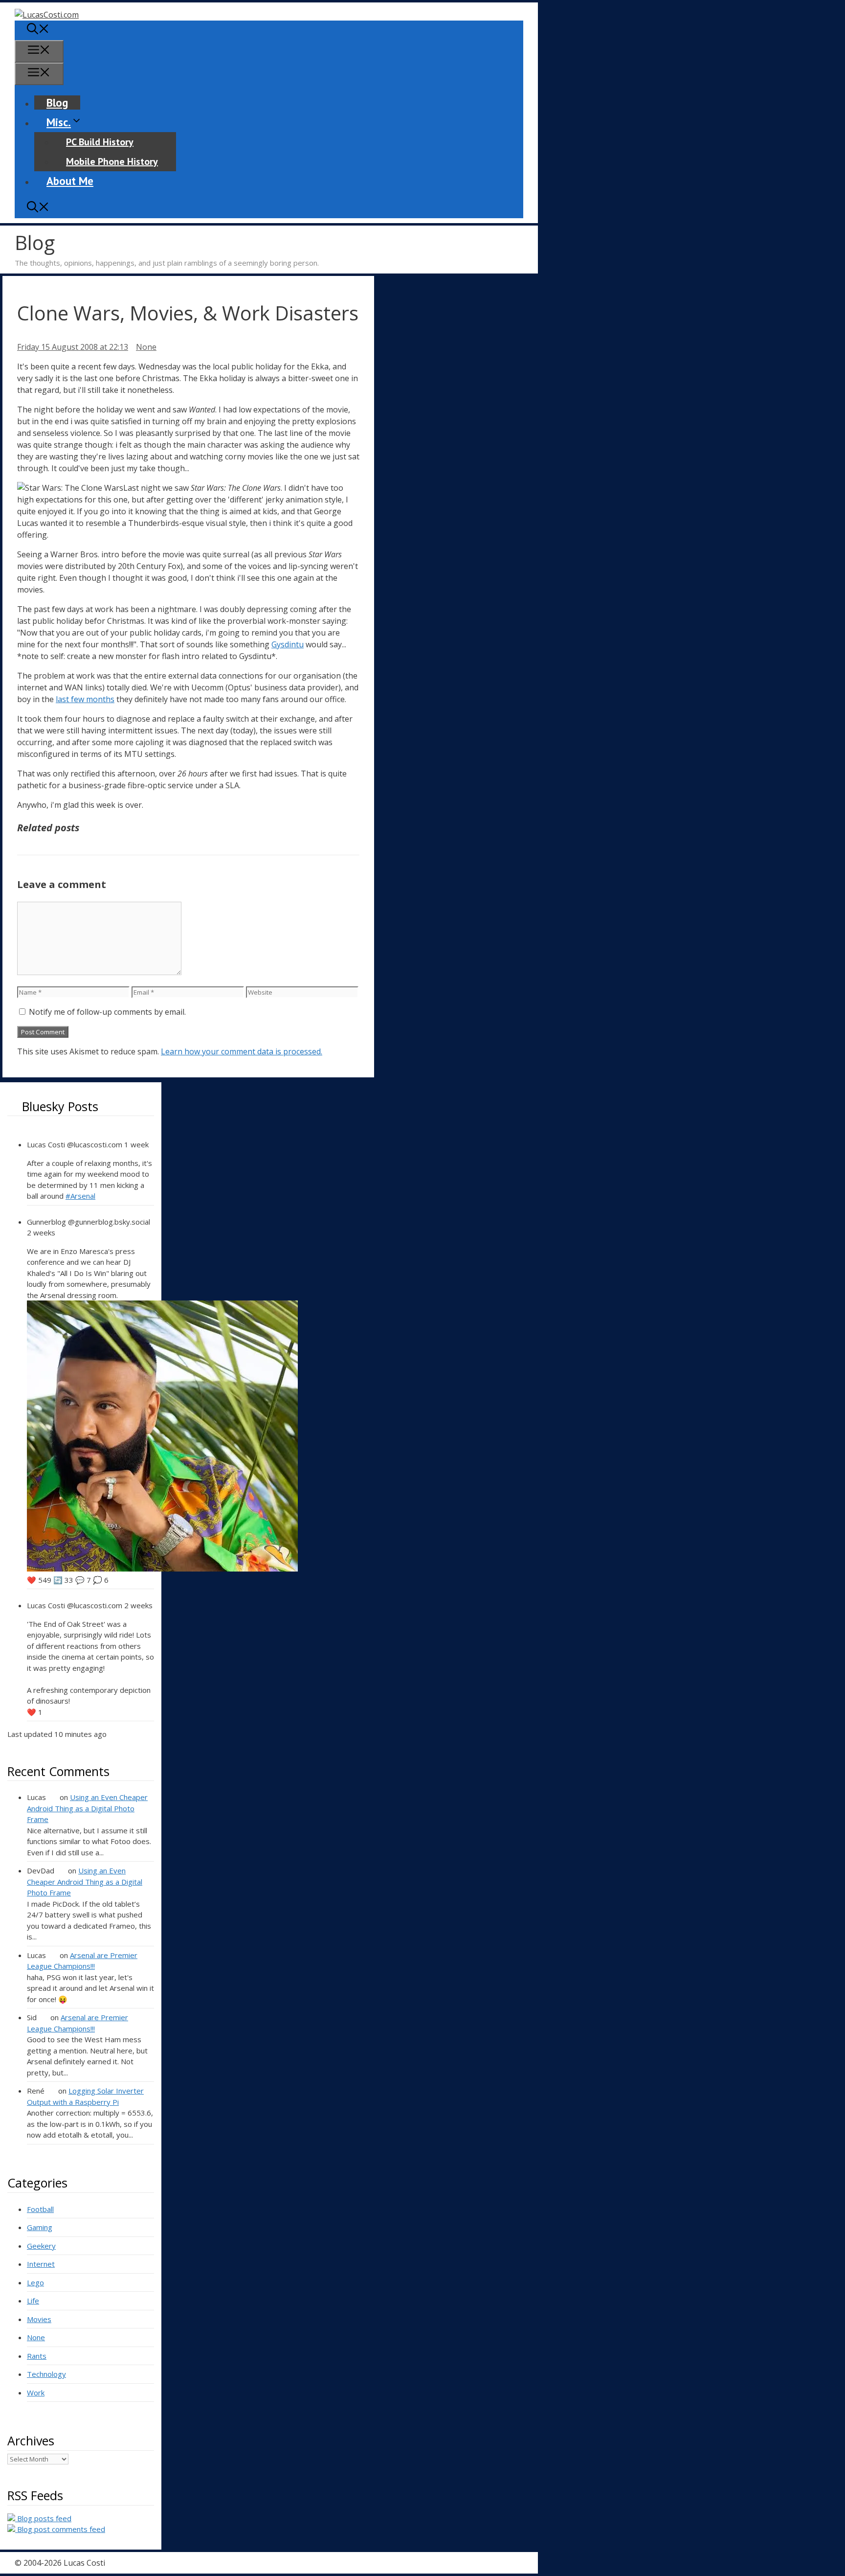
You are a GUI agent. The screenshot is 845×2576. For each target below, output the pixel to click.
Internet (41, 2264)
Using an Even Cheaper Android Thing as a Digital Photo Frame (87, 1808)
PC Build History (100, 142)
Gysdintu (288, 644)
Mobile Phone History (112, 161)
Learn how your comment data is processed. (242, 1051)
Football (40, 2209)
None (146, 347)
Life (33, 2301)
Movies (39, 2319)
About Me (70, 181)
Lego (35, 2282)
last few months (85, 699)
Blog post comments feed (60, 2529)
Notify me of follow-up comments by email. (107, 1012)
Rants (37, 2356)
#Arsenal (80, 1196)
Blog (57, 103)
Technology (46, 2374)
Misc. (59, 122)
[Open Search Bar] (38, 30)
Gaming (40, 2227)
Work (36, 2393)
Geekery (41, 2246)
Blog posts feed (43, 2518)
